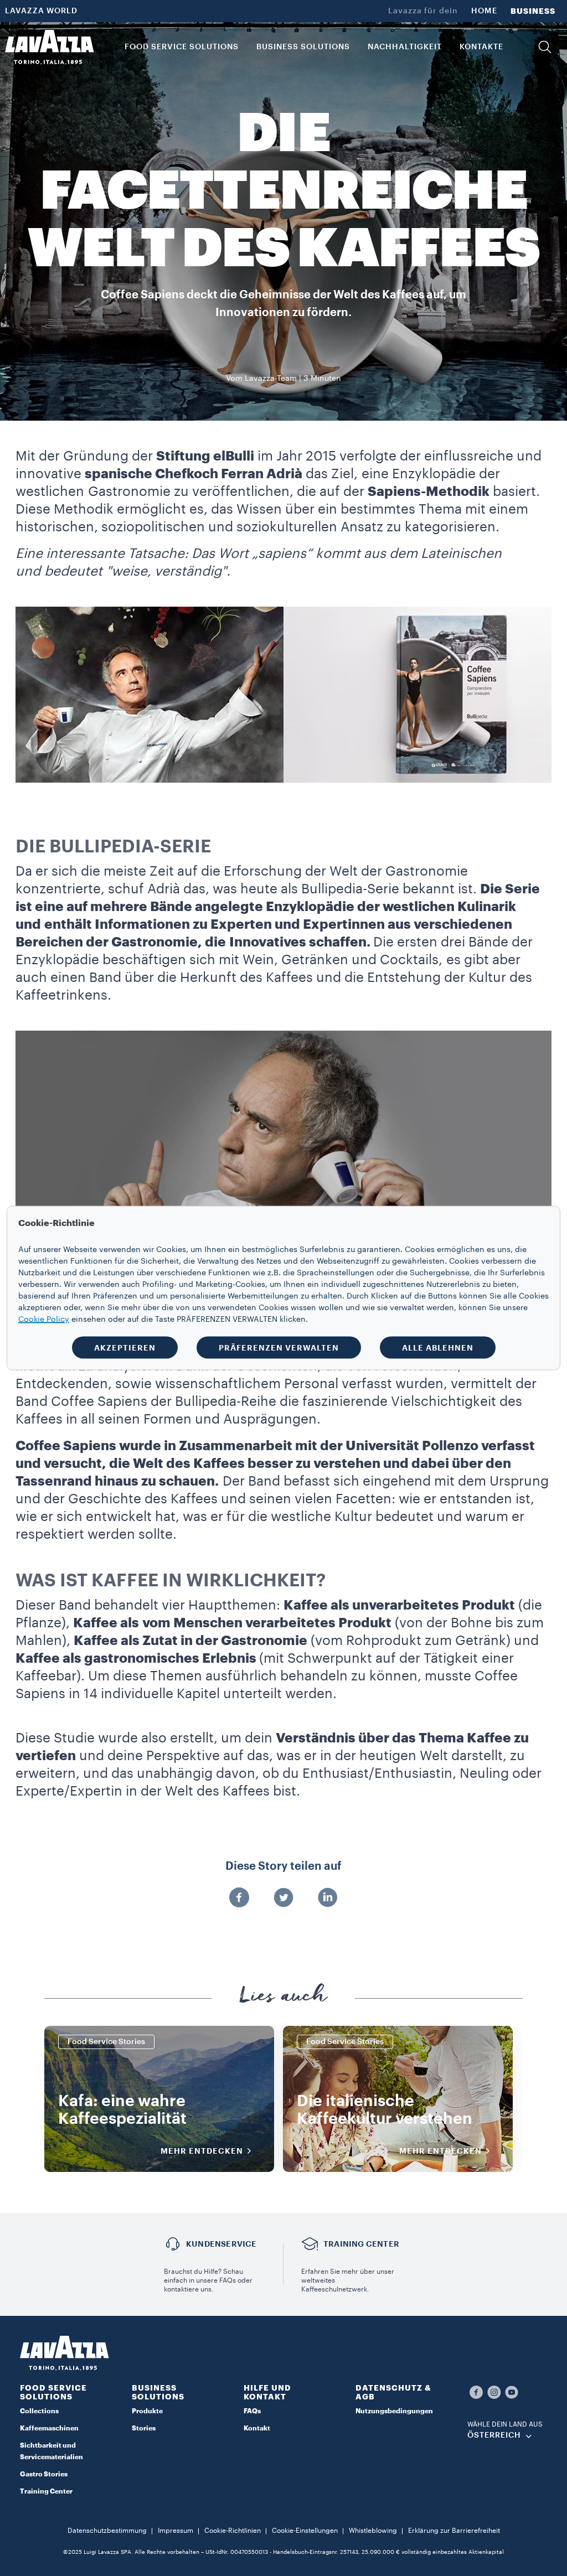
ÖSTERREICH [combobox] (494, 2435)
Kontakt (257, 2428)
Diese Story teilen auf (283, 1866)
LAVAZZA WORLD (41, 11)
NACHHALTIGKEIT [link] (405, 47)
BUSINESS (533, 11)
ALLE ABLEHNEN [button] (438, 1348)
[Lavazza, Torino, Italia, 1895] (49, 47)
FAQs (252, 2411)
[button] (545, 47)
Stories (144, 2428)
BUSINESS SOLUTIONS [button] (303, 47)
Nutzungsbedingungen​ (394, 2411)
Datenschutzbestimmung (107, 2531)
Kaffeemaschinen (49, 2428)
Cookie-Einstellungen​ (305, 2531)
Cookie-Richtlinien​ (233, 2531)
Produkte (147, 2411)
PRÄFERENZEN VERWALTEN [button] (279, 1348)
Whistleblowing (373, 2531)
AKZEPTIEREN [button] (125, 1348)
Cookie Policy (44, 1320)
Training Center (46, 2491)
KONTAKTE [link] (481, 47)
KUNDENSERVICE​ (221, 2244)
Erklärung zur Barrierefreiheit (454, 2531)
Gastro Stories (44, 2474)
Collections (39, 2411)
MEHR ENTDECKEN (202, 2151)
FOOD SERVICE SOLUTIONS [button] (182, 47)
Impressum (176, 2531)
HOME (484, 11)
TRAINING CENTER (361, 2244)
